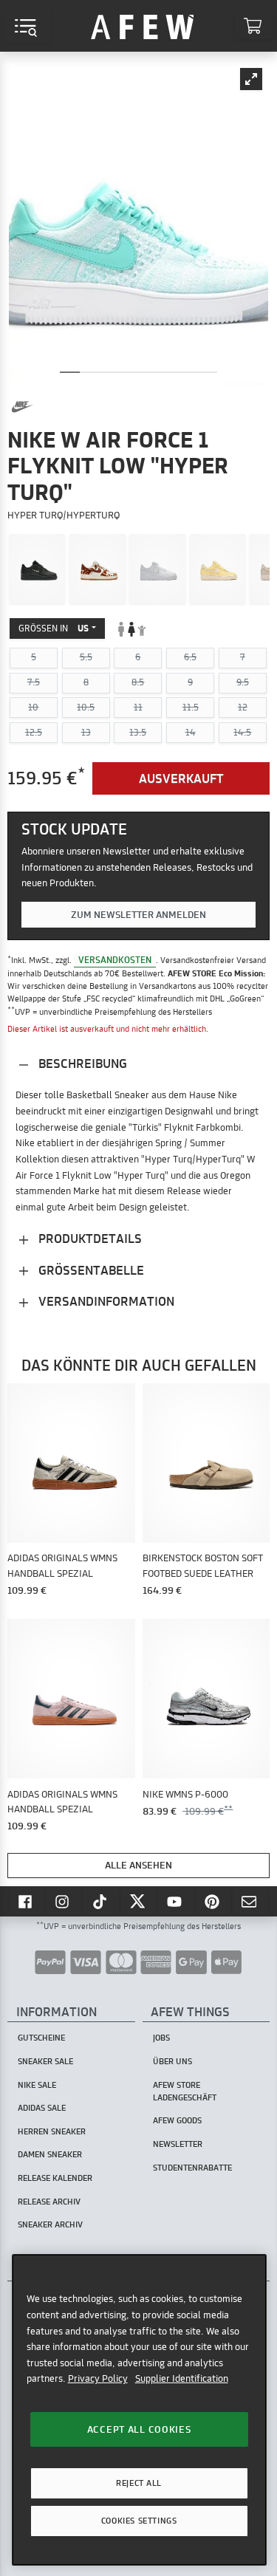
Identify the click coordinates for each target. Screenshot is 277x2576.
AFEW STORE (143, 26)
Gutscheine (41, 2038)
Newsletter (178, 2144)
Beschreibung (81, 1063)
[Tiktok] (101, 1901)
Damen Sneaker (50, 2154)
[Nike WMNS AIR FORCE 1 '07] (38, 569)
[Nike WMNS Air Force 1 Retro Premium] (218, 569)
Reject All (139, 2483)
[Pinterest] (213, 1901)
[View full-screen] (251, 79)
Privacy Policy (98, 2378)
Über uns (172, 2061)
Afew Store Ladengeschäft (185, 2091)
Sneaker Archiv (50, 2224)
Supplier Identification (182, 2378)
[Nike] (22, 407)
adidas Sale (42, 2108)
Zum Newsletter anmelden (138, 914)
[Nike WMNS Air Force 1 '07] (157, 569)
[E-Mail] (250, 1901)
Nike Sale (37, 2085)
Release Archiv (49, 2202)
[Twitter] (139, 1901)
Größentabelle (90, 1270)
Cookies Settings (139, 2521)
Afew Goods (177, 2120)
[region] (139, 2409)
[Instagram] (64, 1901)
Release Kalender (55, 2178)
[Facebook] (27, 1901)
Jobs (161, 2038)
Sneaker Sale (45, 2061)
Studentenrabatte (192, 2168)
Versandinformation (105, 1301)
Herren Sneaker (52, 2131)
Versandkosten (115, 960)
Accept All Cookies (139, 2429)
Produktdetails (89, 1238)
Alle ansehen (138, 1865)
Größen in (54, 628)
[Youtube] (176, 1901)
